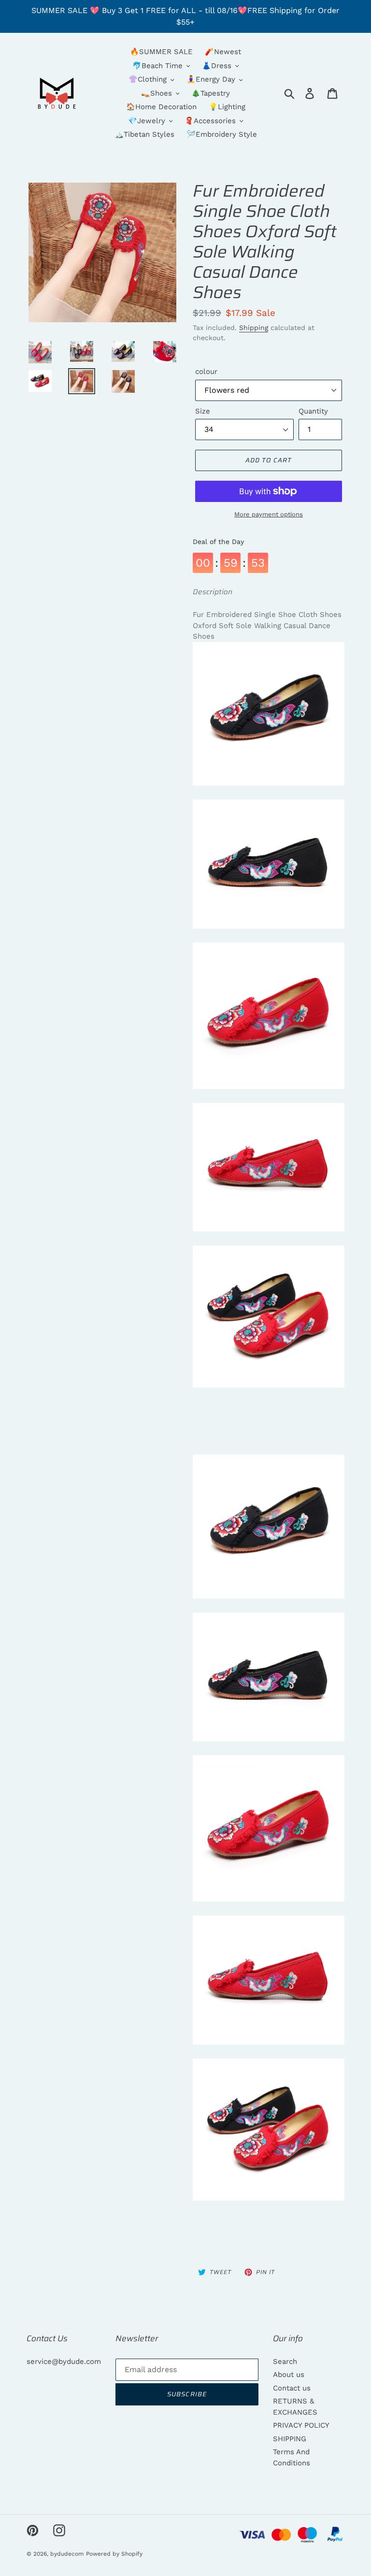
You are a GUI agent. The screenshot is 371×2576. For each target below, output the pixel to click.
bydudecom (67, 2554)
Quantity (313, 411)
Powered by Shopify (114, 2554)
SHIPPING (290, 2439)
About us (289, 2375)
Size (203, 411)
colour (206, 372)
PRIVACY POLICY (301, 2425)
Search (285, 2361)
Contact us (292, 2388)
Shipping (254, 328)
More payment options (269, 514)
